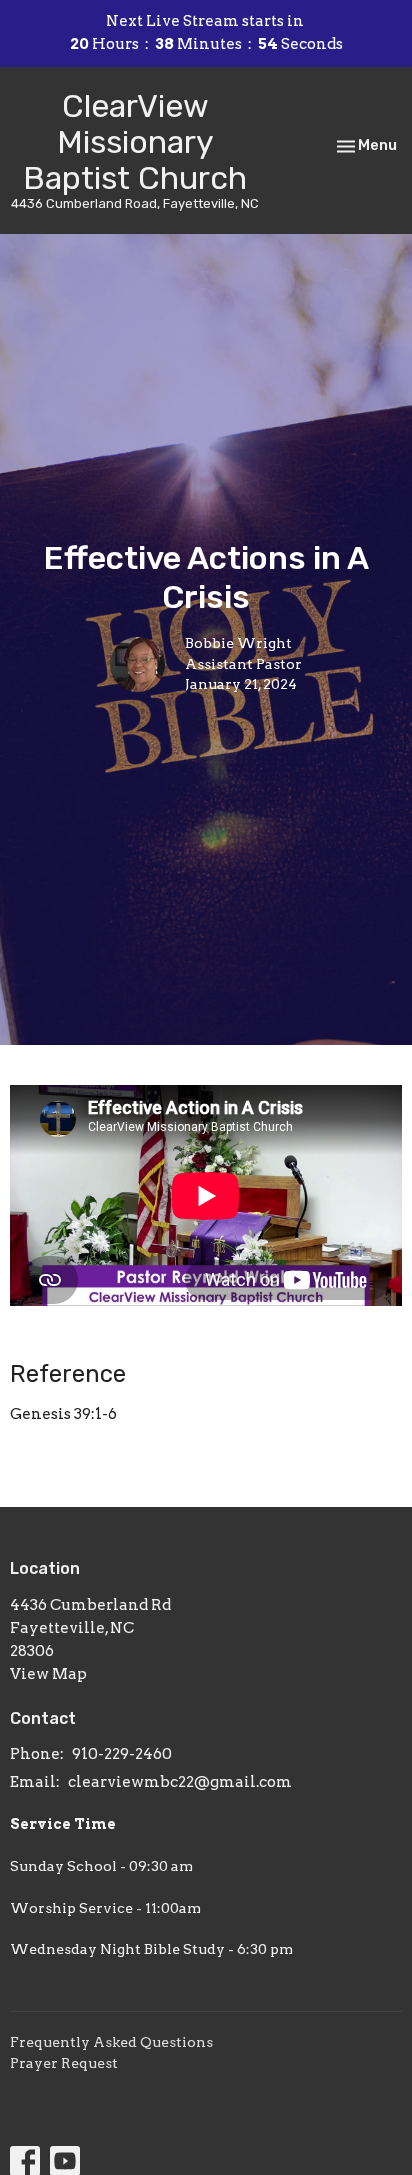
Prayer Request (64, 2063)
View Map (48, 1674)
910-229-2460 (122, 1754)
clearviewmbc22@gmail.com (180, 1782)
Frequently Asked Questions (111, 2042)
